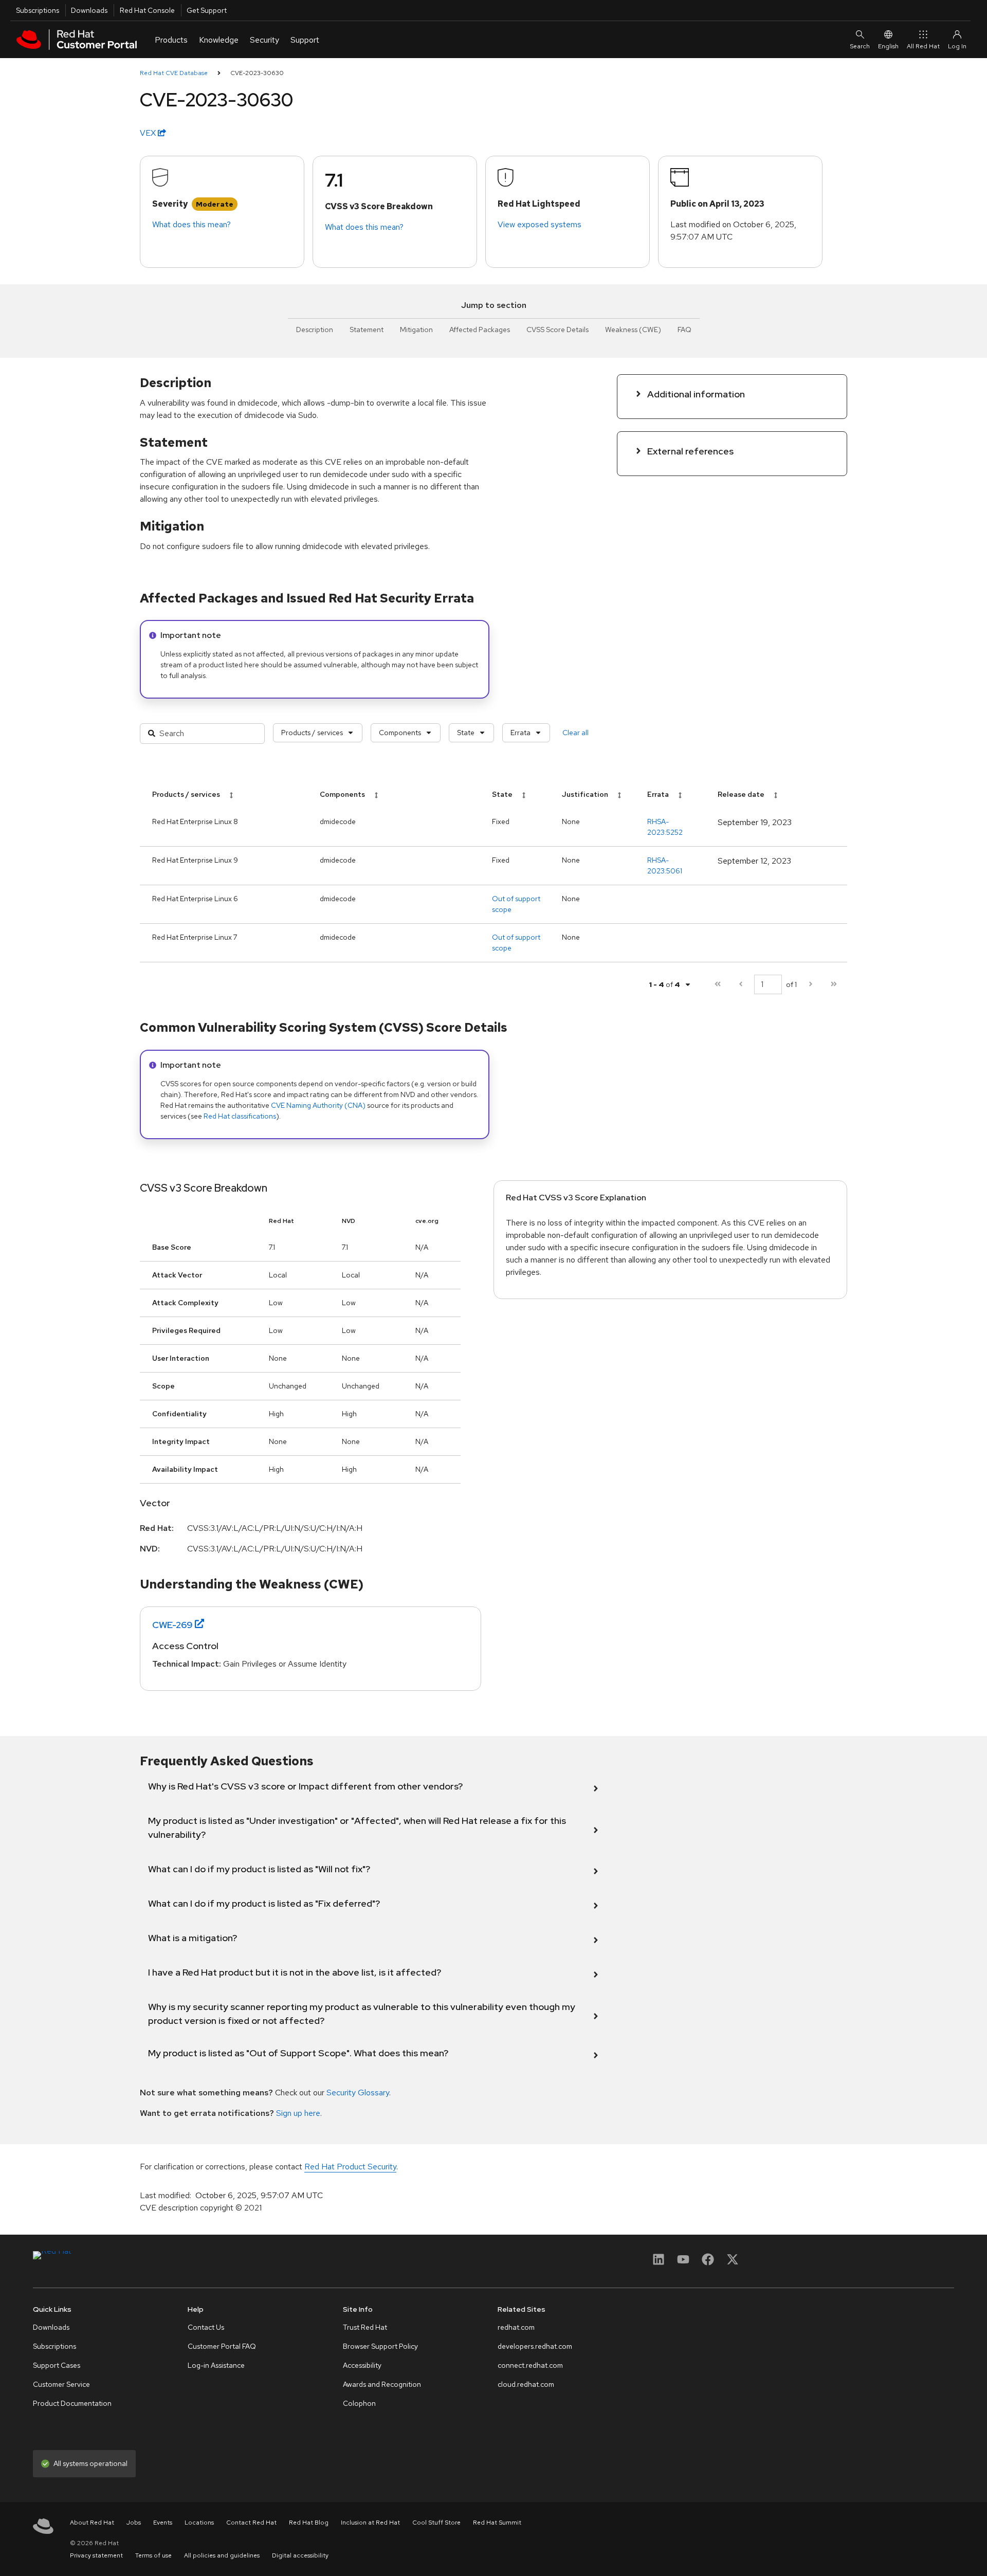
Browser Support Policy (380, 2346)
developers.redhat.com (535, 2346)
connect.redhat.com (530, 2365)
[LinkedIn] (659, 2263)
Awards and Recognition (382, 2384)
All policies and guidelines (222, 2555)
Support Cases (57, 2365)
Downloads (89, 10)
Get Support (207, 10)
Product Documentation (72, 2403)
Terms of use (153, 2555)
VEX (149, 133)
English (888, 46)
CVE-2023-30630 (257, 73)
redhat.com (516, 2327)
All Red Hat (923, 46)
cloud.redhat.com (526, 2384)
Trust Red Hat (365, 2327)
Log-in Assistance (216, 2365)
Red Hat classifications (240, 1116)
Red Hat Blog (309, 2523)
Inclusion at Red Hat (370, 2523)
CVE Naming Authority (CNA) (318, 1105)
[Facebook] (708, 2263)
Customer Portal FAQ (222, 2346)
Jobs (134, 2523)
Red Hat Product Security (350, 2167)
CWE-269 (172, 1625)
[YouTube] (683, 2263)
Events (163, 2523)
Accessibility (362, 2365)
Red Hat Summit (497, 2523)
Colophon (359, 2403)
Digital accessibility (300, 2555)
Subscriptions (38, 10)
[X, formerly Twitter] (733, 2263)
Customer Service (61, 2384)
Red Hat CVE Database (174, 73)
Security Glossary (358, 2093)
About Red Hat (92, 2523)
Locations (199, 2523)
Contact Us (206, 2327)
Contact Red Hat (251, 2523)
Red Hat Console (147, 10)
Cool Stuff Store (436, 2523)
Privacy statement (96, 2555)
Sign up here (298, 2113)
